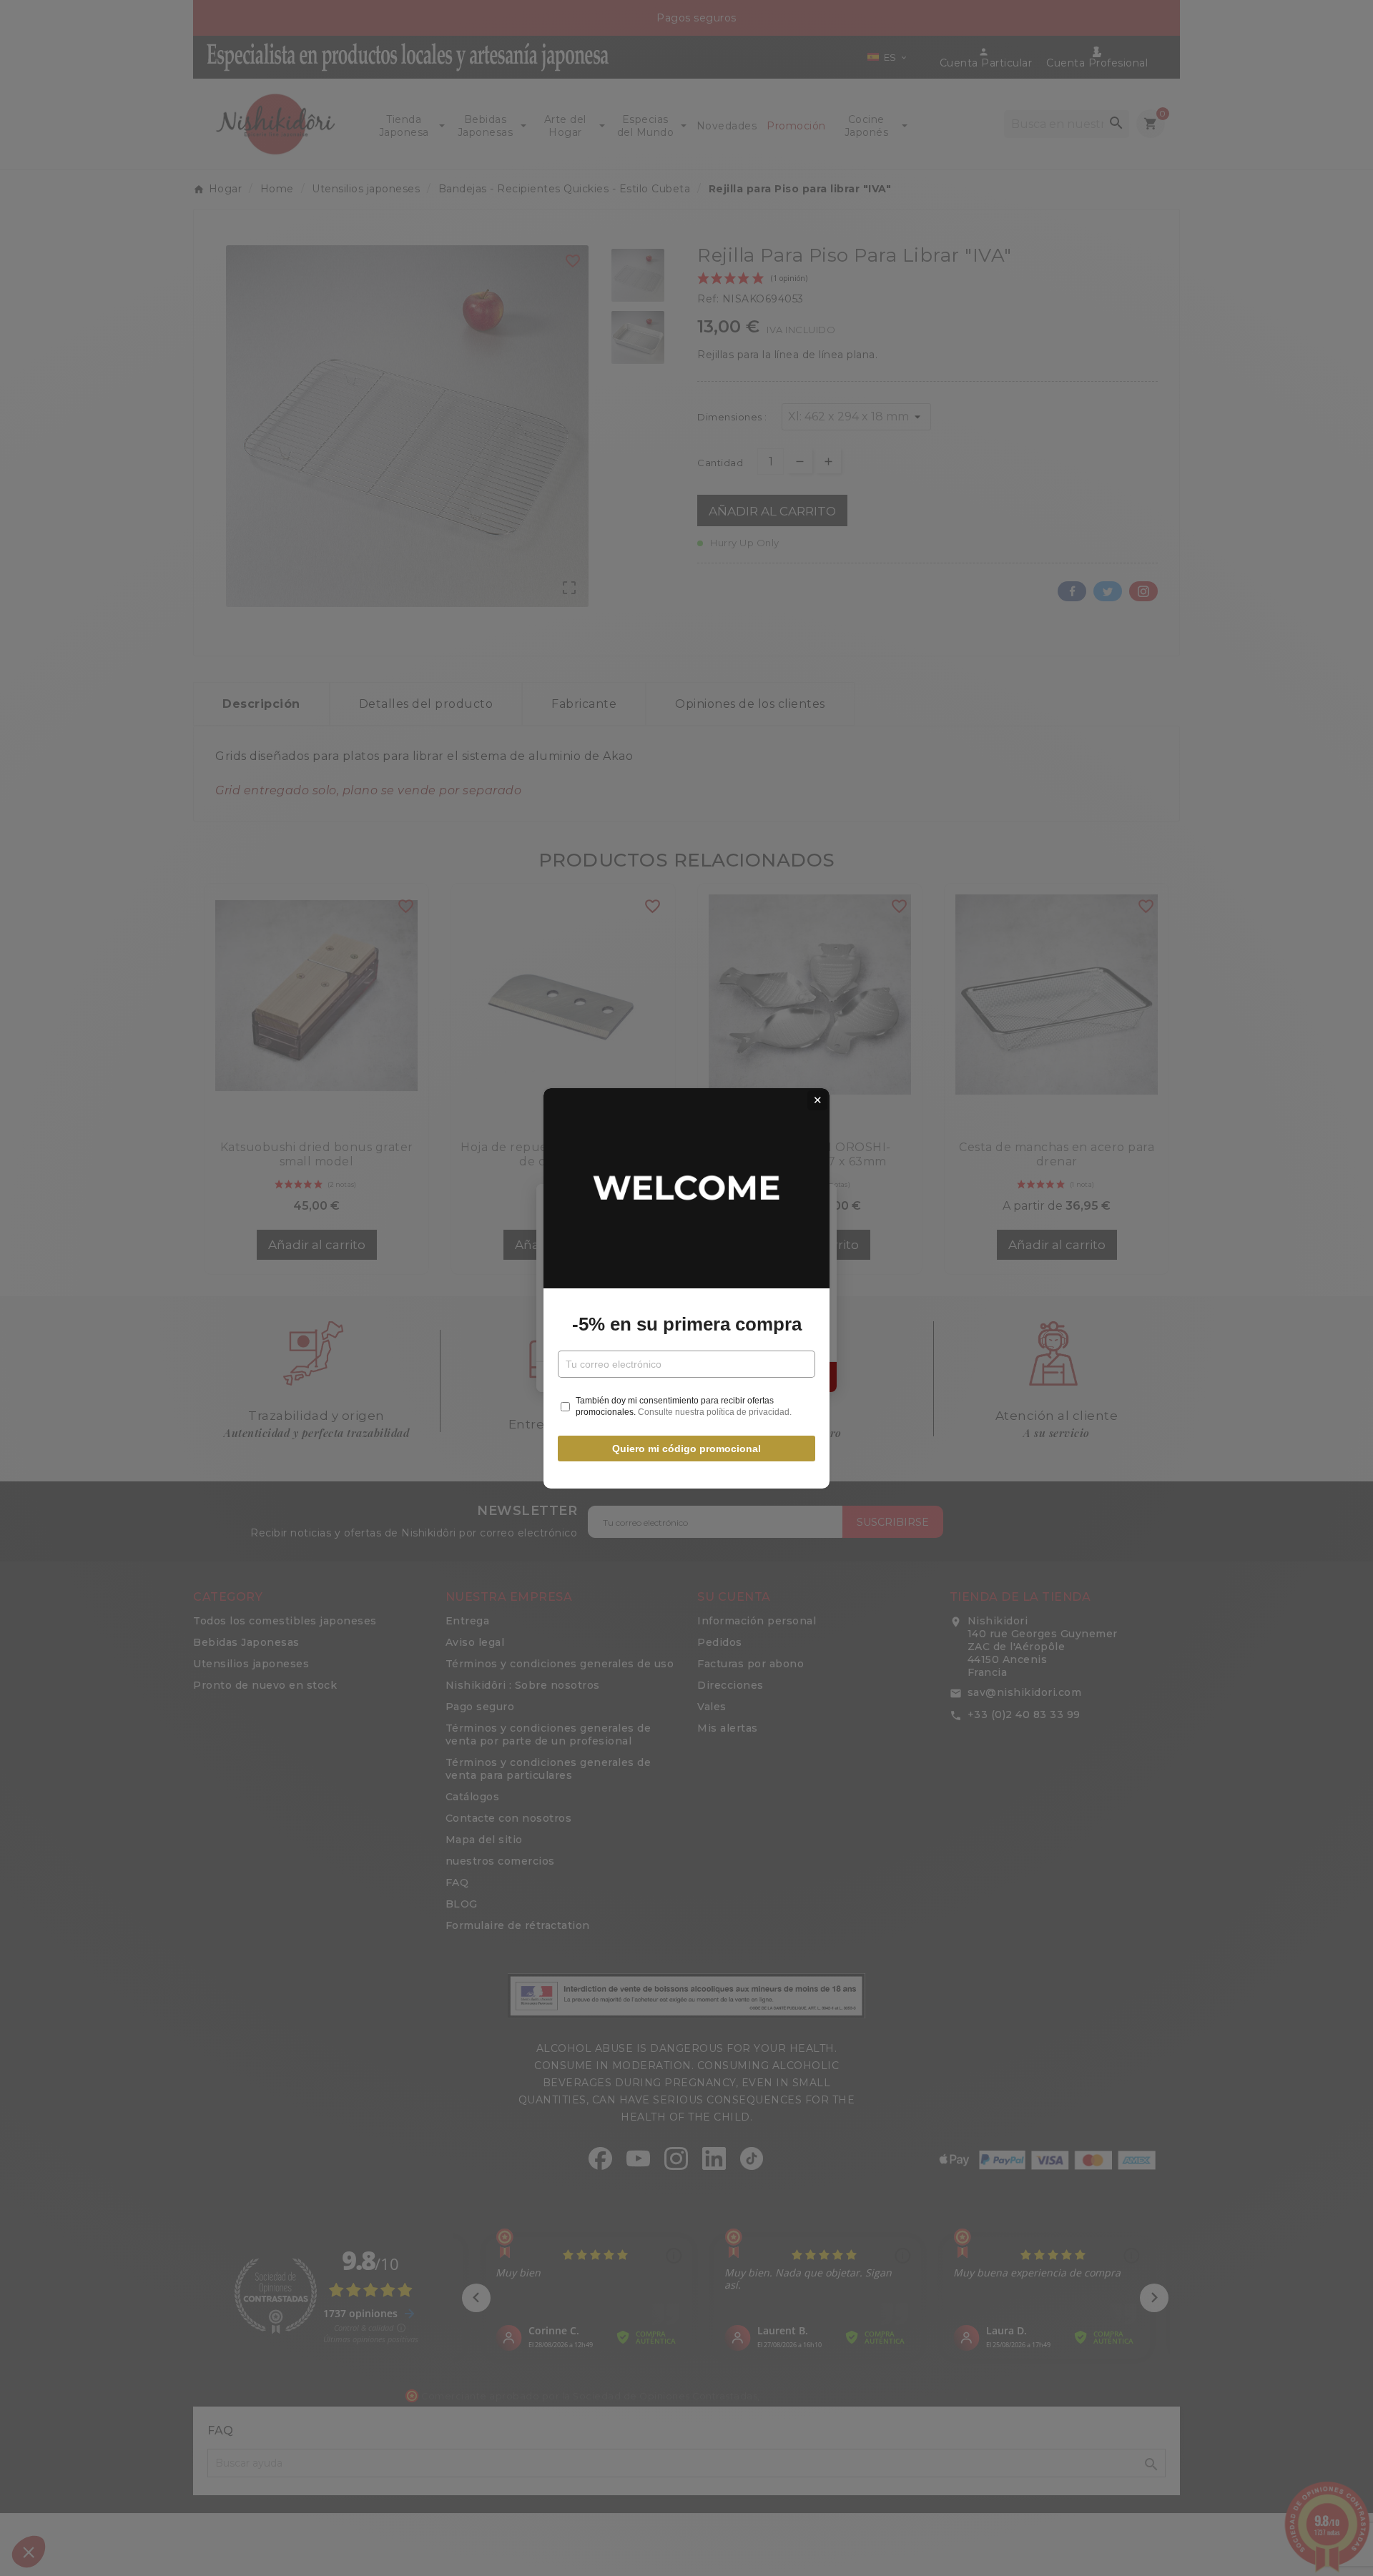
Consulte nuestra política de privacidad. (715, 1412)
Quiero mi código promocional (686, 1449)
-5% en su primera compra (687, 1324)
